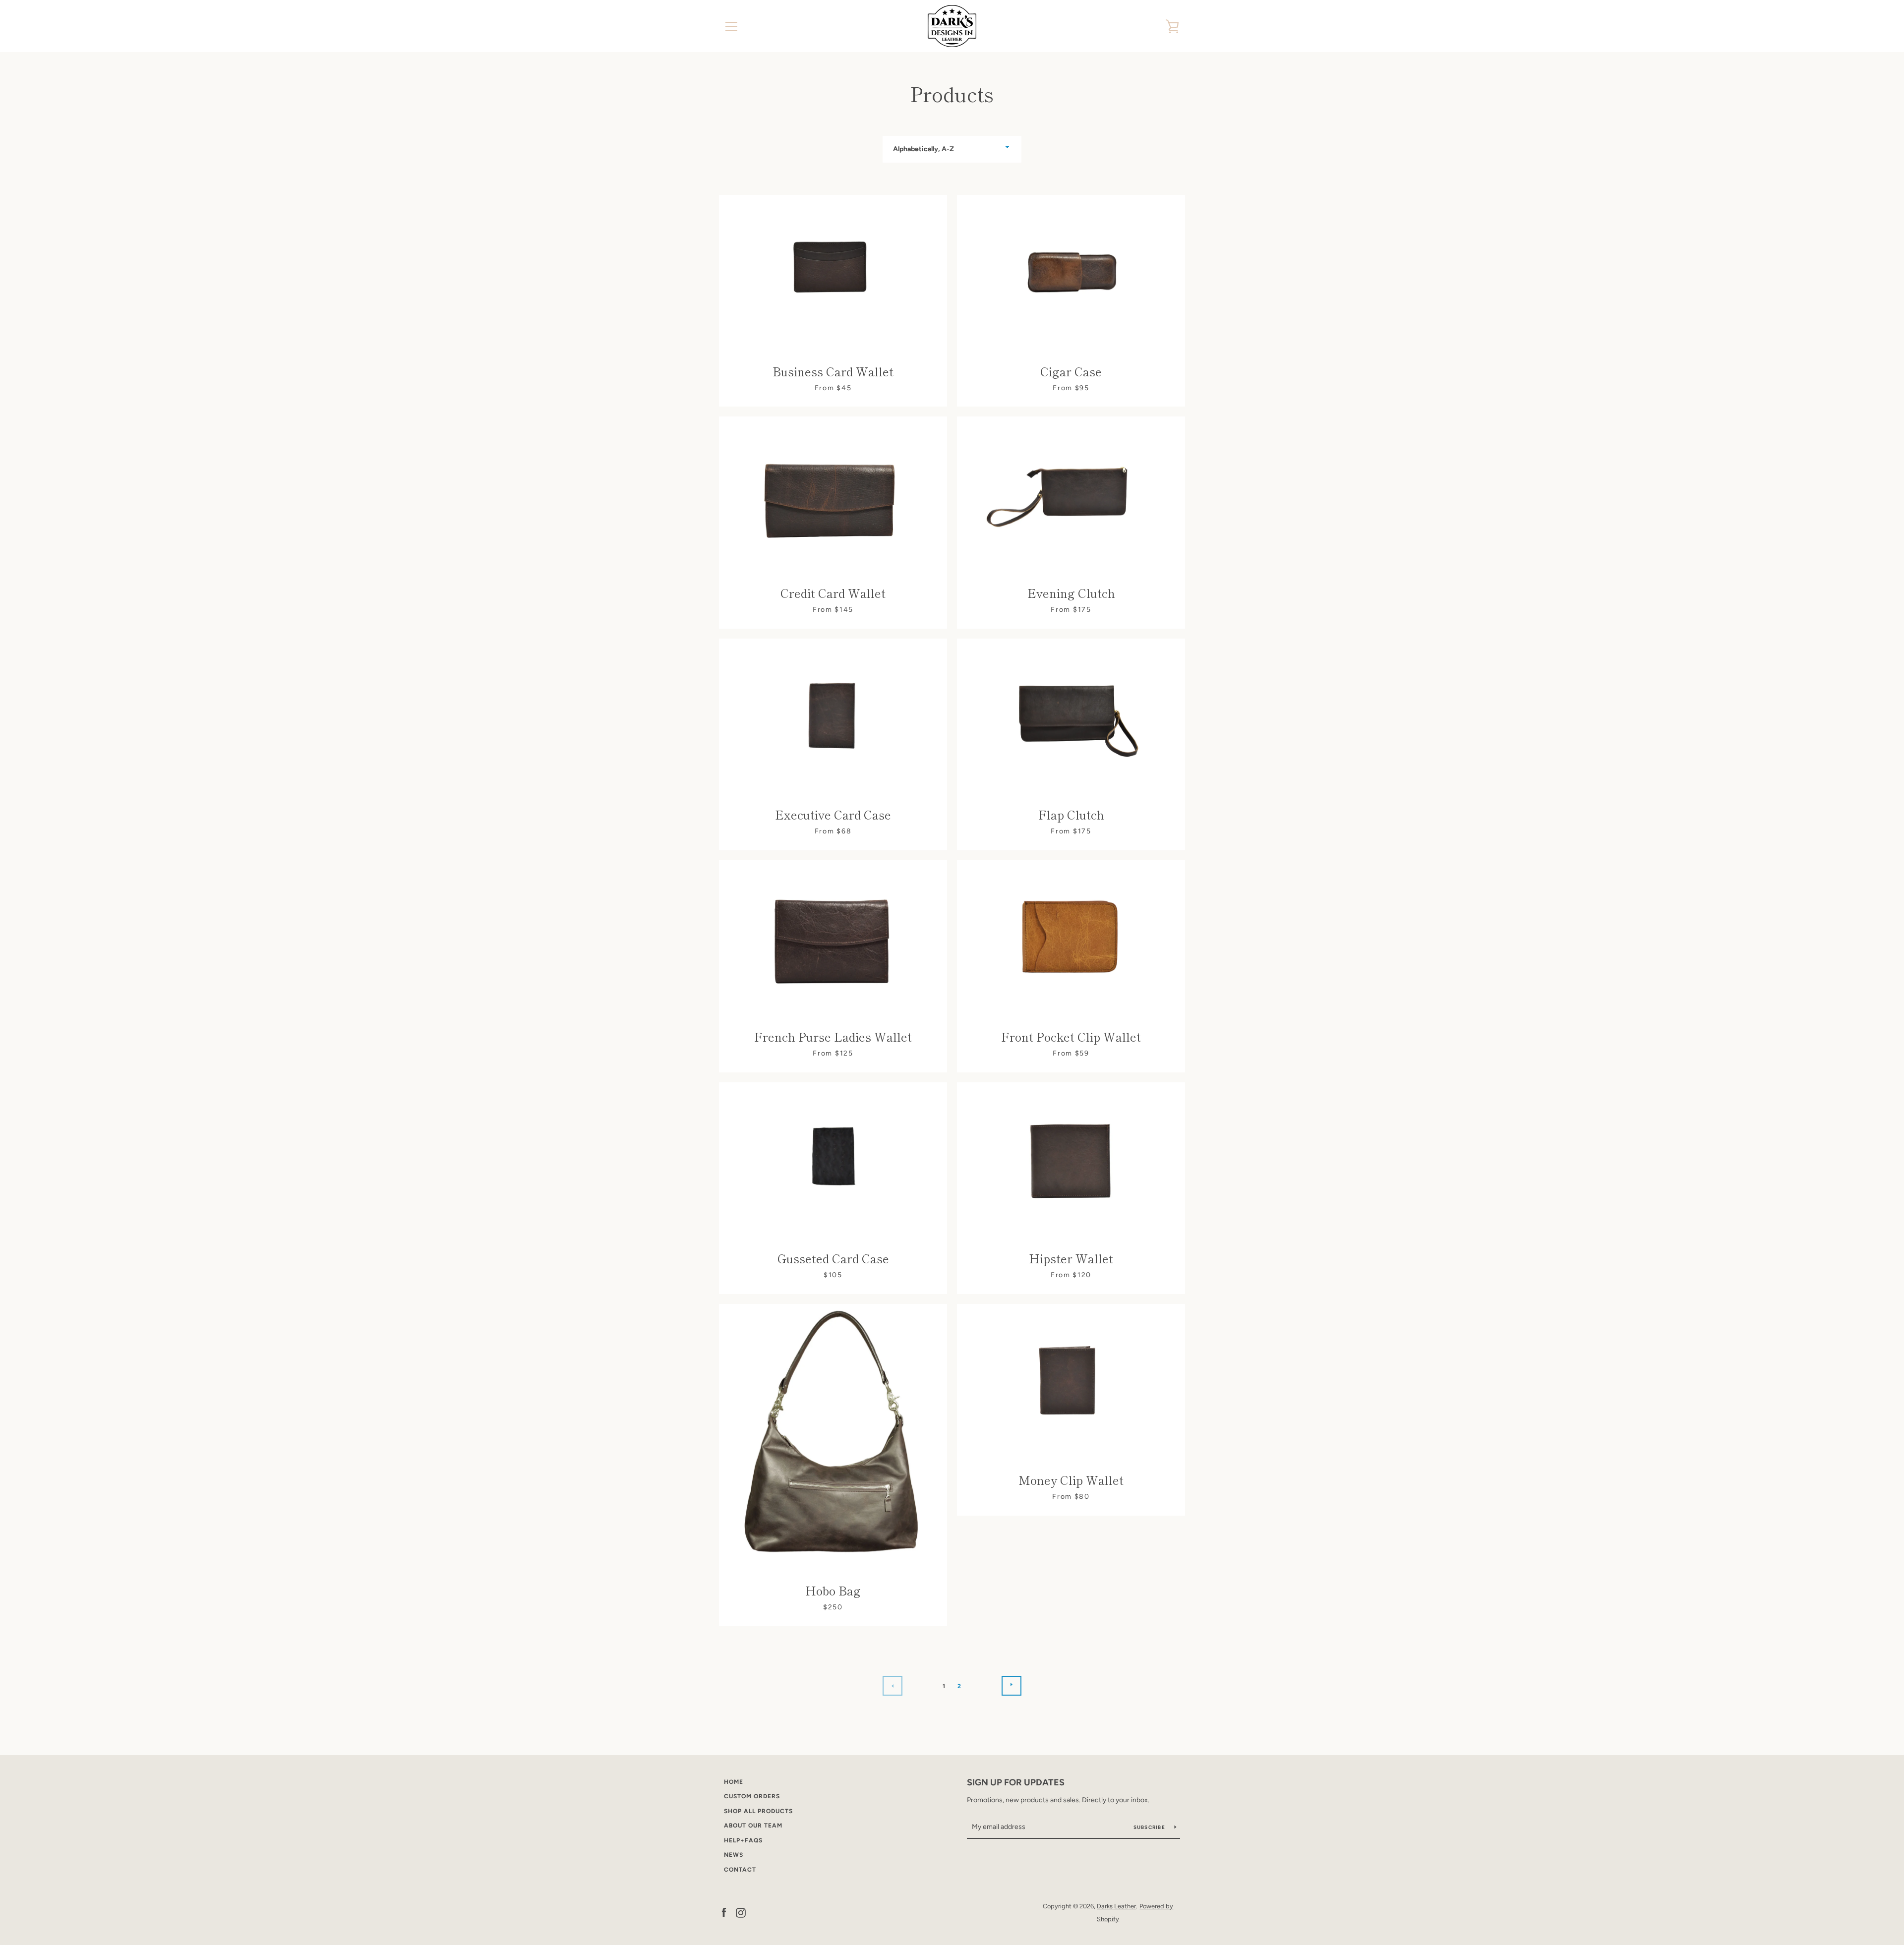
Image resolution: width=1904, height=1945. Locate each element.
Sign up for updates (1016, 1782)
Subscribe (1150, 1827)
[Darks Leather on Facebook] (724, 1912)
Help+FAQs (743, 1840)
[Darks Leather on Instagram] (741, 1912)
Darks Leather (1116, 1906)
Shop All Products (758, 1811)
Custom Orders (752, 1796)
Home (734, 1782)
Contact (740, 1870)
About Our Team (753, 1826)
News (734, 1855)
